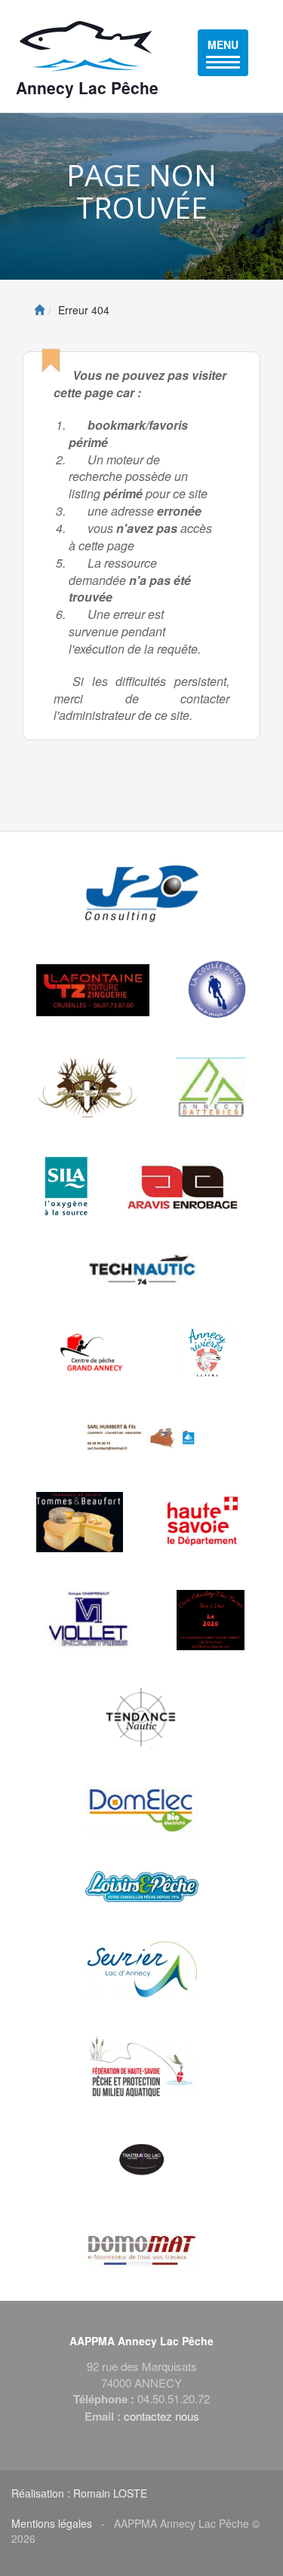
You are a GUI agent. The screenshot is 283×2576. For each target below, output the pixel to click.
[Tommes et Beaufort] (80, 1522)
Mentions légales (52, 2523)
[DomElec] (142, 1810)
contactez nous (161, 2416)
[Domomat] (142, 2250)
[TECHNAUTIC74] (142, 1270)
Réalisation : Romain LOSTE (79, 2493)
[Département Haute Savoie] (204, 1522)
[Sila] (66, 1186)
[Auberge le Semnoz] (88, 1088)
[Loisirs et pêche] (142, 1887)
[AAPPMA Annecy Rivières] (206, 1354)
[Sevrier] (142, 1969)
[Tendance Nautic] (141, 1718)
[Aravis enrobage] (183, 1186)
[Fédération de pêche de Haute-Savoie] (142, 2066)
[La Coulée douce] (217, 990)
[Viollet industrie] (89, 1620)
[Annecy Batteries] (211, 1088)
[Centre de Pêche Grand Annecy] (93, 1354)
